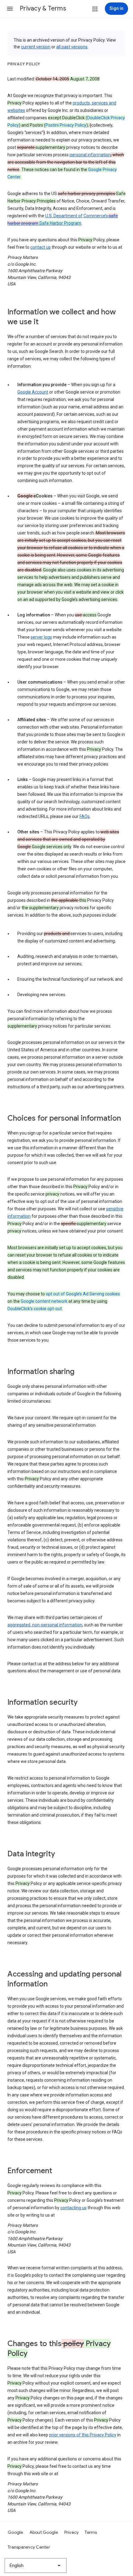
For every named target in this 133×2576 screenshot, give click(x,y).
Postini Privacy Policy (66, 125)
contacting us (73, 2208)
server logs (41, 637)
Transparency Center (29, 2547)
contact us (41, 247)
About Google (44, 2532)
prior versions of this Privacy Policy (83, 2435)
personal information (90, 155)
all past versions (72, 47)
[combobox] (36, 2566)
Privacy (72, 2532)
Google (15, 2532)
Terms (91, 2532)
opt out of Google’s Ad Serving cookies (83, 1294)
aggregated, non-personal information (45, 1625)
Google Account (33, 392)
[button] (10, 9)
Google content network (44, 1301)
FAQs (85, 816)
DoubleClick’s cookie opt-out (35, 1309)
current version (36, 47)
